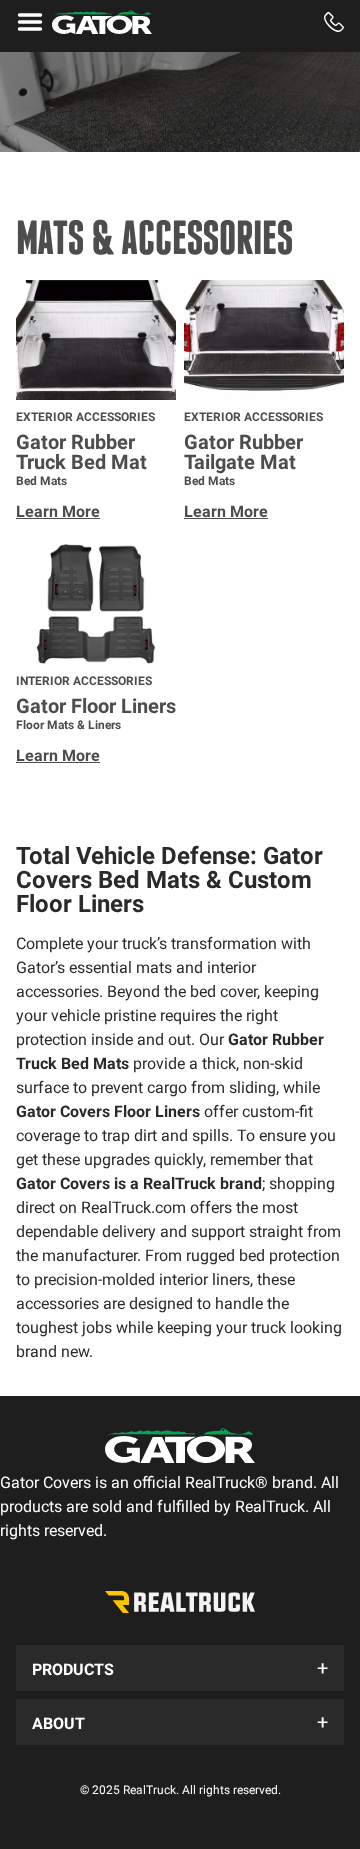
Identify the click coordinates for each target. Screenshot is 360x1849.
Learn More (58, 511)
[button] (180, 1668)
